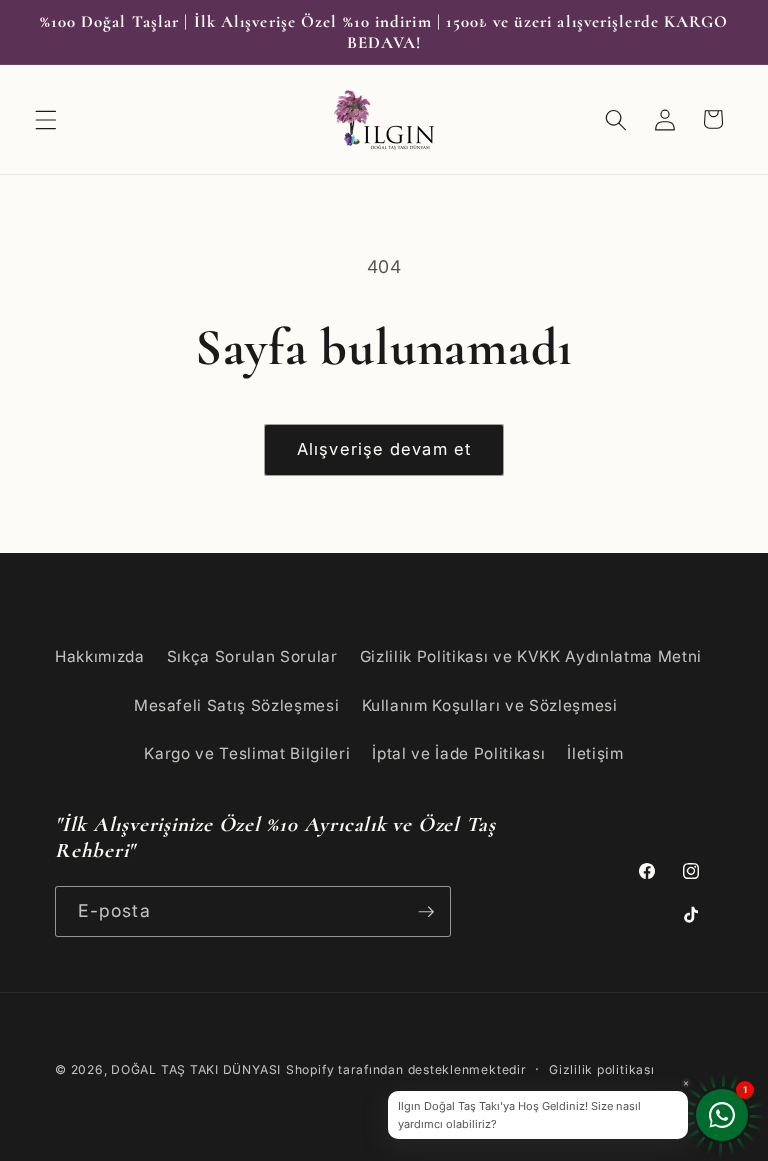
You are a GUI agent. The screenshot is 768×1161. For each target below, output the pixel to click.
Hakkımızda (100, 656)
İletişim (595, 753)
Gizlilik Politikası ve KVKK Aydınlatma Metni (531, 656)
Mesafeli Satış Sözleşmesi (237, 705)
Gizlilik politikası (602, 1069)
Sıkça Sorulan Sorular (252, 656)
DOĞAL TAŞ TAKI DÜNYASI (196, 1069)
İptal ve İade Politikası (458, 753)
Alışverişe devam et (384, 449)
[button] (46, 119)
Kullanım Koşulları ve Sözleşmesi (490, 705)
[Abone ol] (426, 912)
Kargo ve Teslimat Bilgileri (247, 753)
